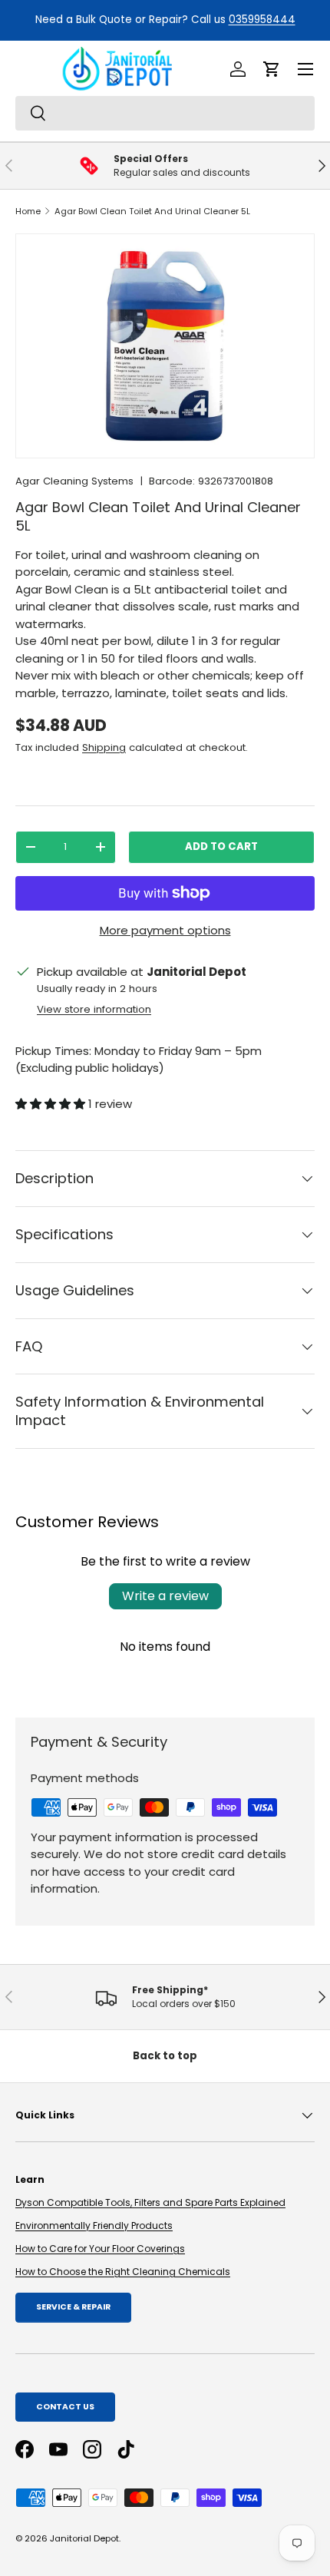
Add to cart (221, 847)
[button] (272, 69)
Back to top (165, 2056)
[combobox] (165, 113)
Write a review (165, 1596)
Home (28, 211)
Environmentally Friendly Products (94, 2225)
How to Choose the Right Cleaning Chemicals (123, 2272)
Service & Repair (73, 2307)
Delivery (260, 20)
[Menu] (305, 69)
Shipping (104, 747)
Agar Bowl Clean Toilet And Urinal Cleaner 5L (152, 211)
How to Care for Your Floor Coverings (100, 2249)
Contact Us (65, 2407)
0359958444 (55, 20)
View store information (94, 1009)
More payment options (165, 930)
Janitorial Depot (84, 2538)
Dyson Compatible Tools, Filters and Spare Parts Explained (150, 2202)
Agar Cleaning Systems (74, 481)
